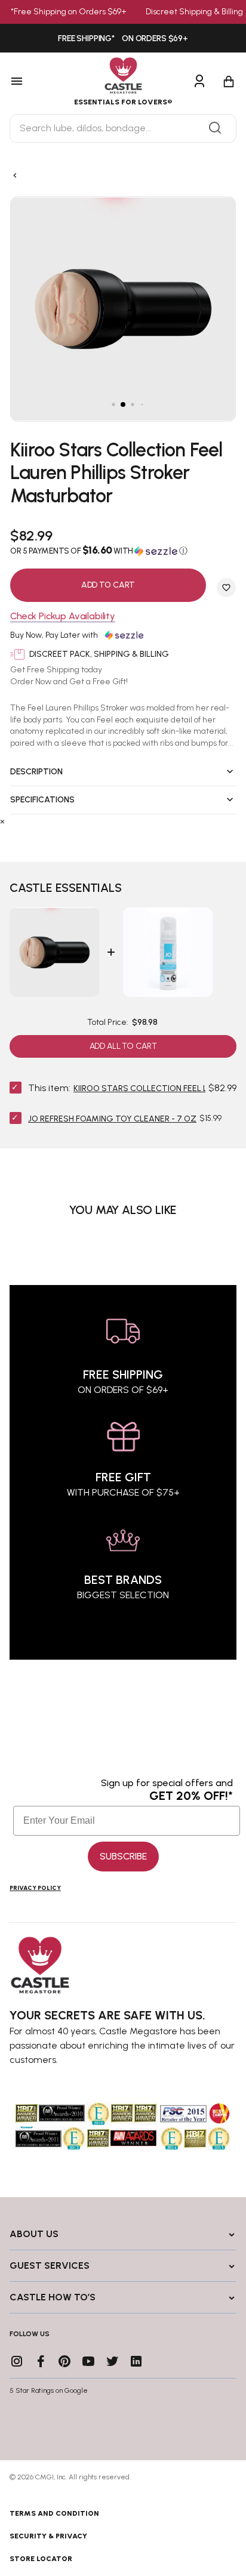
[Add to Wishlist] (226, 588)
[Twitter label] (112, 2361)
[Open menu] (32, 82)
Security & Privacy (48, 2536)
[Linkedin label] (136, 2361)
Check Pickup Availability (63, 617)
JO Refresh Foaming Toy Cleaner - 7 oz (112, 1119)
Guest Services (50, 2265)
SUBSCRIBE (123, 1856)
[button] (123, 551)
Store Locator (41, 2559)
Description (36, 772)
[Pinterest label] (64, 2361)
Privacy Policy (35, 1888)
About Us (34, 2234)
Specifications (42, 800)
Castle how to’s (53, 2297)
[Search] (215, 128)
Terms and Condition (54, 2513)
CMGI (44, 2477)
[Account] (199, 82)
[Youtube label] (88, 2361)
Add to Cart (108, 585)
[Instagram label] (17, 2361)
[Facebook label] (41, 2361)
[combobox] (123, 128)
